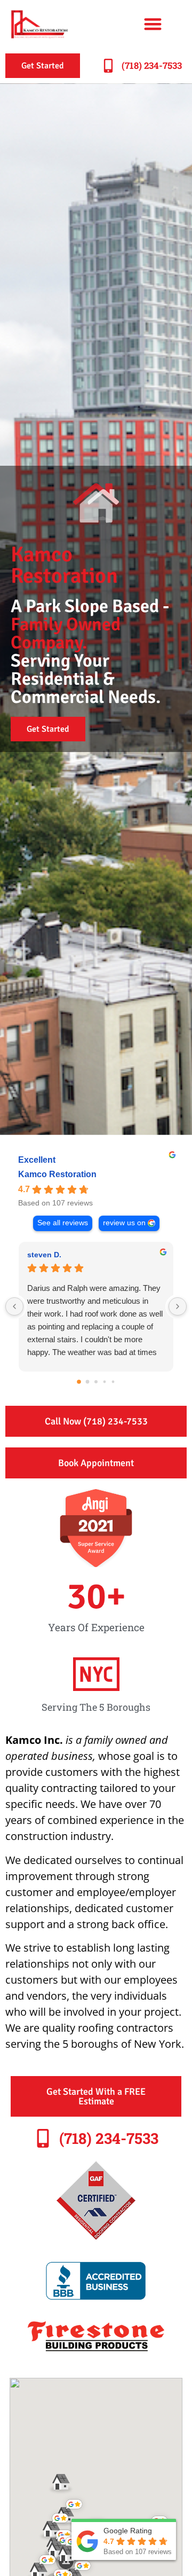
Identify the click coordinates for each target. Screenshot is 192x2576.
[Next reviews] (178, 1306)
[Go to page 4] (113, 1382)
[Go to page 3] (105, 1382)
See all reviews (63, 1223)
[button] (153, 24)
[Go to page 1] (88, 1382)
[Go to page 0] (79, 1382)
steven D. (44, 1255)
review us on (124, 1223)
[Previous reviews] (14, 1306)
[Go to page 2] (96, 1382)
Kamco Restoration (57, 1174)
